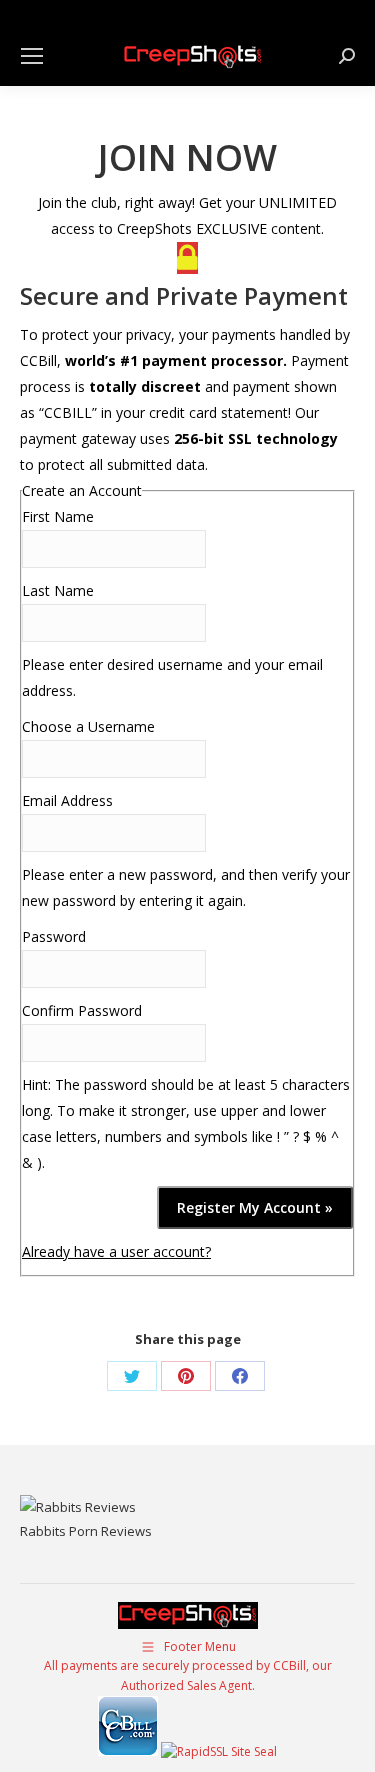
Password (54, 936)
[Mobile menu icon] (32, 56)
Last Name (58, 590)
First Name (58, 516)
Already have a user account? (116, 1251)
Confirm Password (82, 1010)
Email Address (67, 800)
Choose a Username (88, 726)
